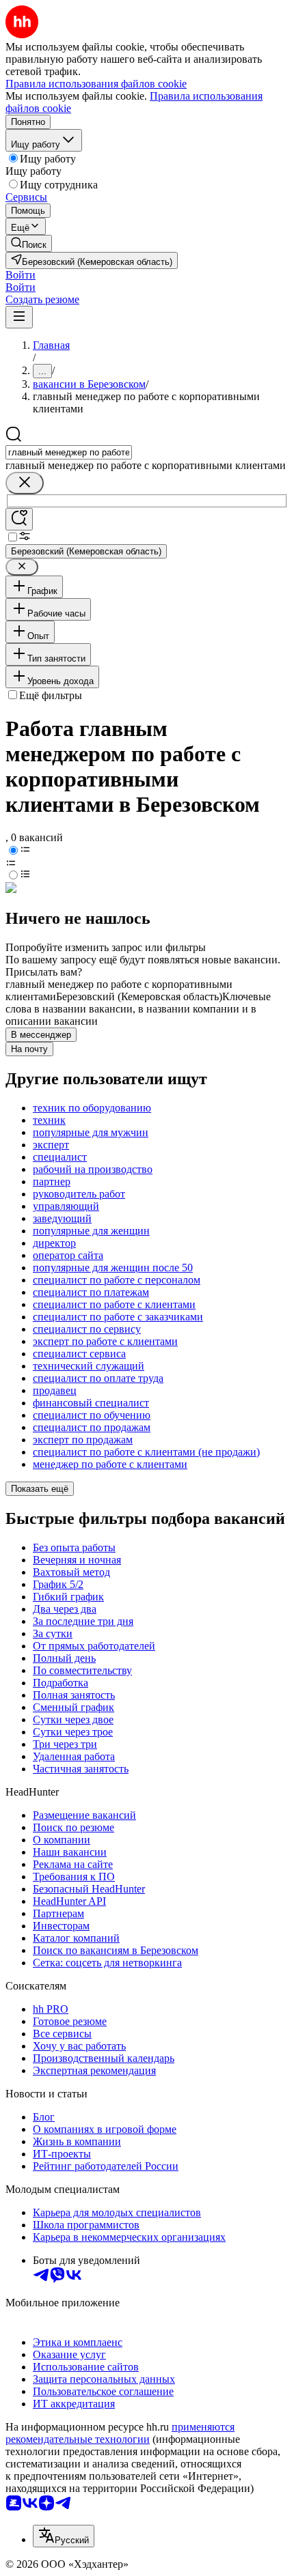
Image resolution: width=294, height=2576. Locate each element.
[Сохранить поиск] (19, 519)
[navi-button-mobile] (19, 317)
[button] (21, 275)
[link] (29, 243)
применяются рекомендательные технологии (120, 2433)
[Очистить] (25, 483)
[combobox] (69, 452)
